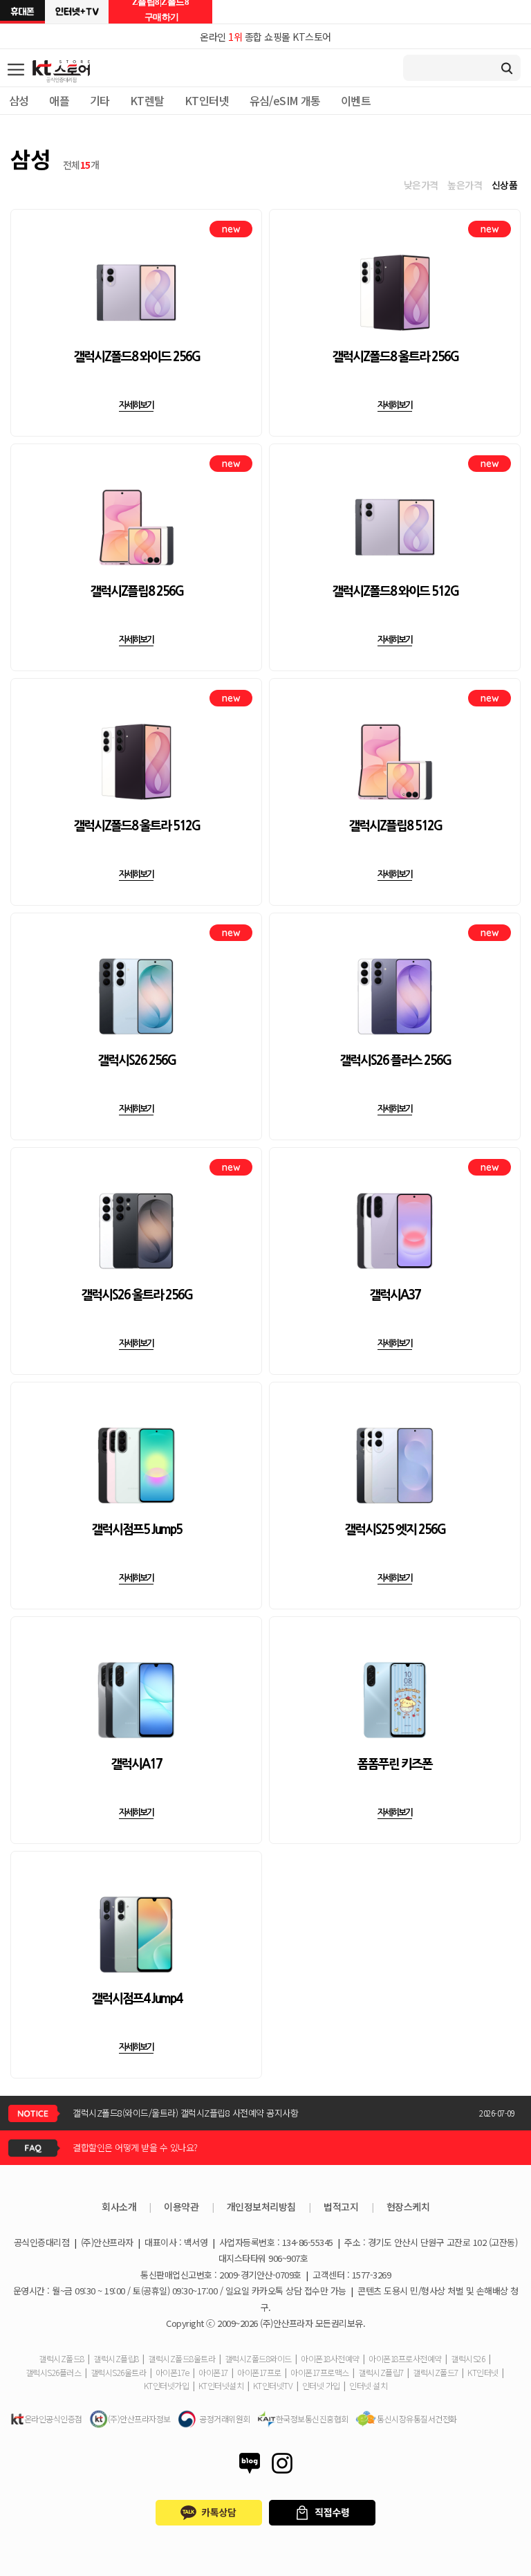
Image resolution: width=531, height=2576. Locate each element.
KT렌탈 (147, 100)
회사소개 (119, 2207)
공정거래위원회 (225, 2419)
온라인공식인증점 (53, 2419)
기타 (100, 100)
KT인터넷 (207, 100)
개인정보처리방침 (261, 2207)
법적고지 (341, 2207)
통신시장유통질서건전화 (417, 2419)
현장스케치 (408, 2207)
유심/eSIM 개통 (285, 100)
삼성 (19, 100)
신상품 (505, 185)
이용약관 (181, 2207)
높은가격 (465, 185)
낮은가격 (421, 185)
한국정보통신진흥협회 (312, 2419)
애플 (59, 100)
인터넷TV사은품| (77, 12)
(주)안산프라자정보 (139, 2419)
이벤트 (356, 100)
